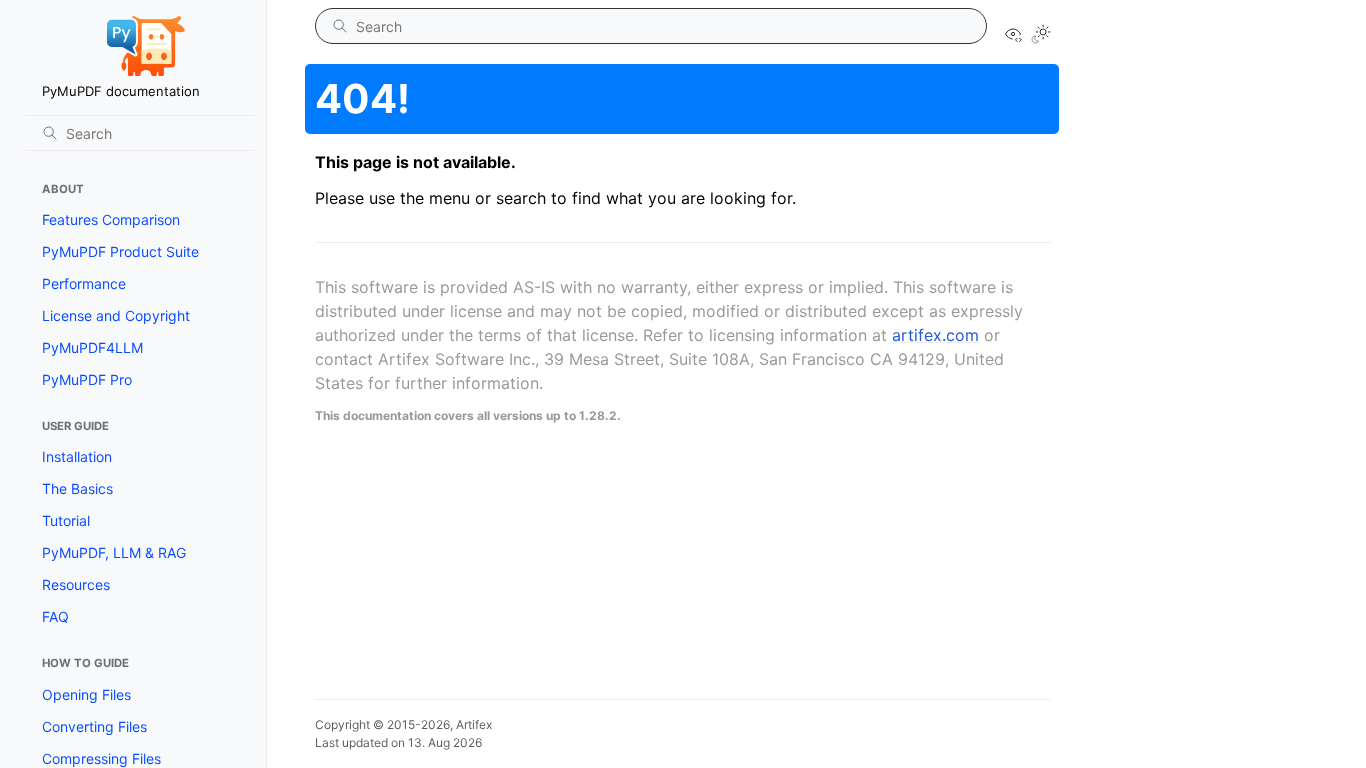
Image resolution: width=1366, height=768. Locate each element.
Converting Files (94, 726)
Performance (84, 283)
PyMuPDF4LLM (92, 347)
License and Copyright (116, 315)
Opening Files (86, 694)
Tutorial (66, 520)
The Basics (77, 488)
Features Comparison (111, 219)
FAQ (55, 616)
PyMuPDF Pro (87, 379)
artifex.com (935, 335)
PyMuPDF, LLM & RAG (114, 552)
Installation (77, 456)
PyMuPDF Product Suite (120, 251)
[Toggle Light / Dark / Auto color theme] (1041, 35)
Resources (76, 584)
